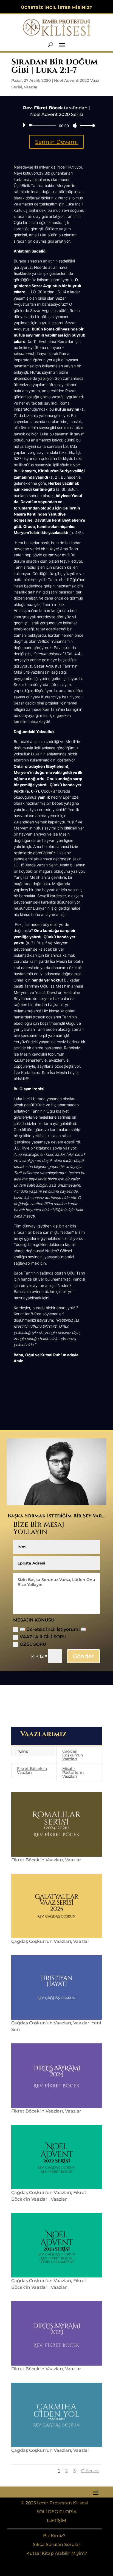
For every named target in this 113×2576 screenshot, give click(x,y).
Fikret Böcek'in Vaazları (32, 1770)
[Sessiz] (75, 126)
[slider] (86, 125)
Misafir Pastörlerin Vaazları (73, 1772)
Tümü (23, 1751)
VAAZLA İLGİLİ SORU (43, 1637)
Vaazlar (31, 87)
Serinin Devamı (56, 142)
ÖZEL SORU (33, 1644)
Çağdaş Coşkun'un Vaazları (73, 1755)
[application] (56, 125)
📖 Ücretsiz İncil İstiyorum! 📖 (53, 1629)
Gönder (83, 1656)
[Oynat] (24, 125)
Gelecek (90, 2471)
